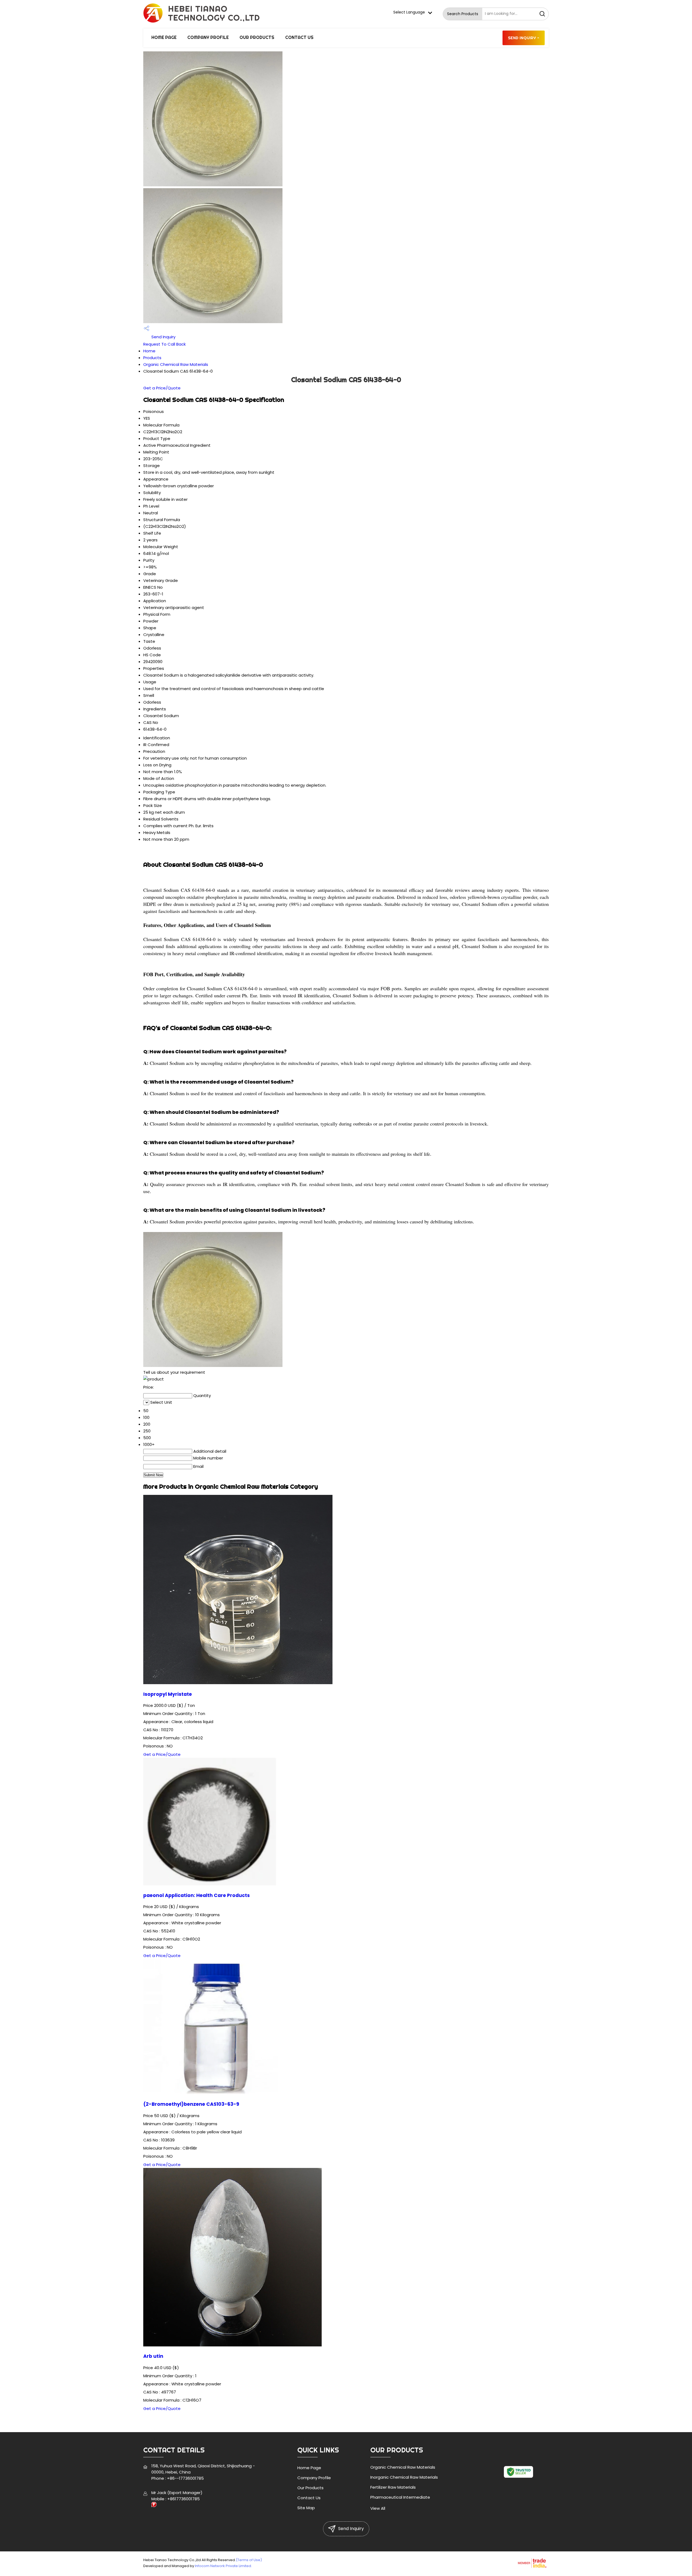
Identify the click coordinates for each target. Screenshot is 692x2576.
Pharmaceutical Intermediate (400, 2497)
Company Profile (208, 37)
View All (378, 2508)
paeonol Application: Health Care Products (197, 1895)
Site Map (306, 2508)
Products (152, 358)
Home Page (164, 37)
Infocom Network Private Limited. (223, 2566)
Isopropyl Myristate (168, 1694)
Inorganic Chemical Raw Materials (404, 2477)
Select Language (409, 12)
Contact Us (299, 37)
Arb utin (153, 2356)
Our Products (257, 37)
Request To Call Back (164, 344)
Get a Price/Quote (162, 388)
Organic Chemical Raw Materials (176, 364)
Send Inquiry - (524, 38)
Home (149, 351)
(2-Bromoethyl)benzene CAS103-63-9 (191, 2104)
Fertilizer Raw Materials (393, 2487)
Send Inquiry (163, 337)
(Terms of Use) (249, 2560)
